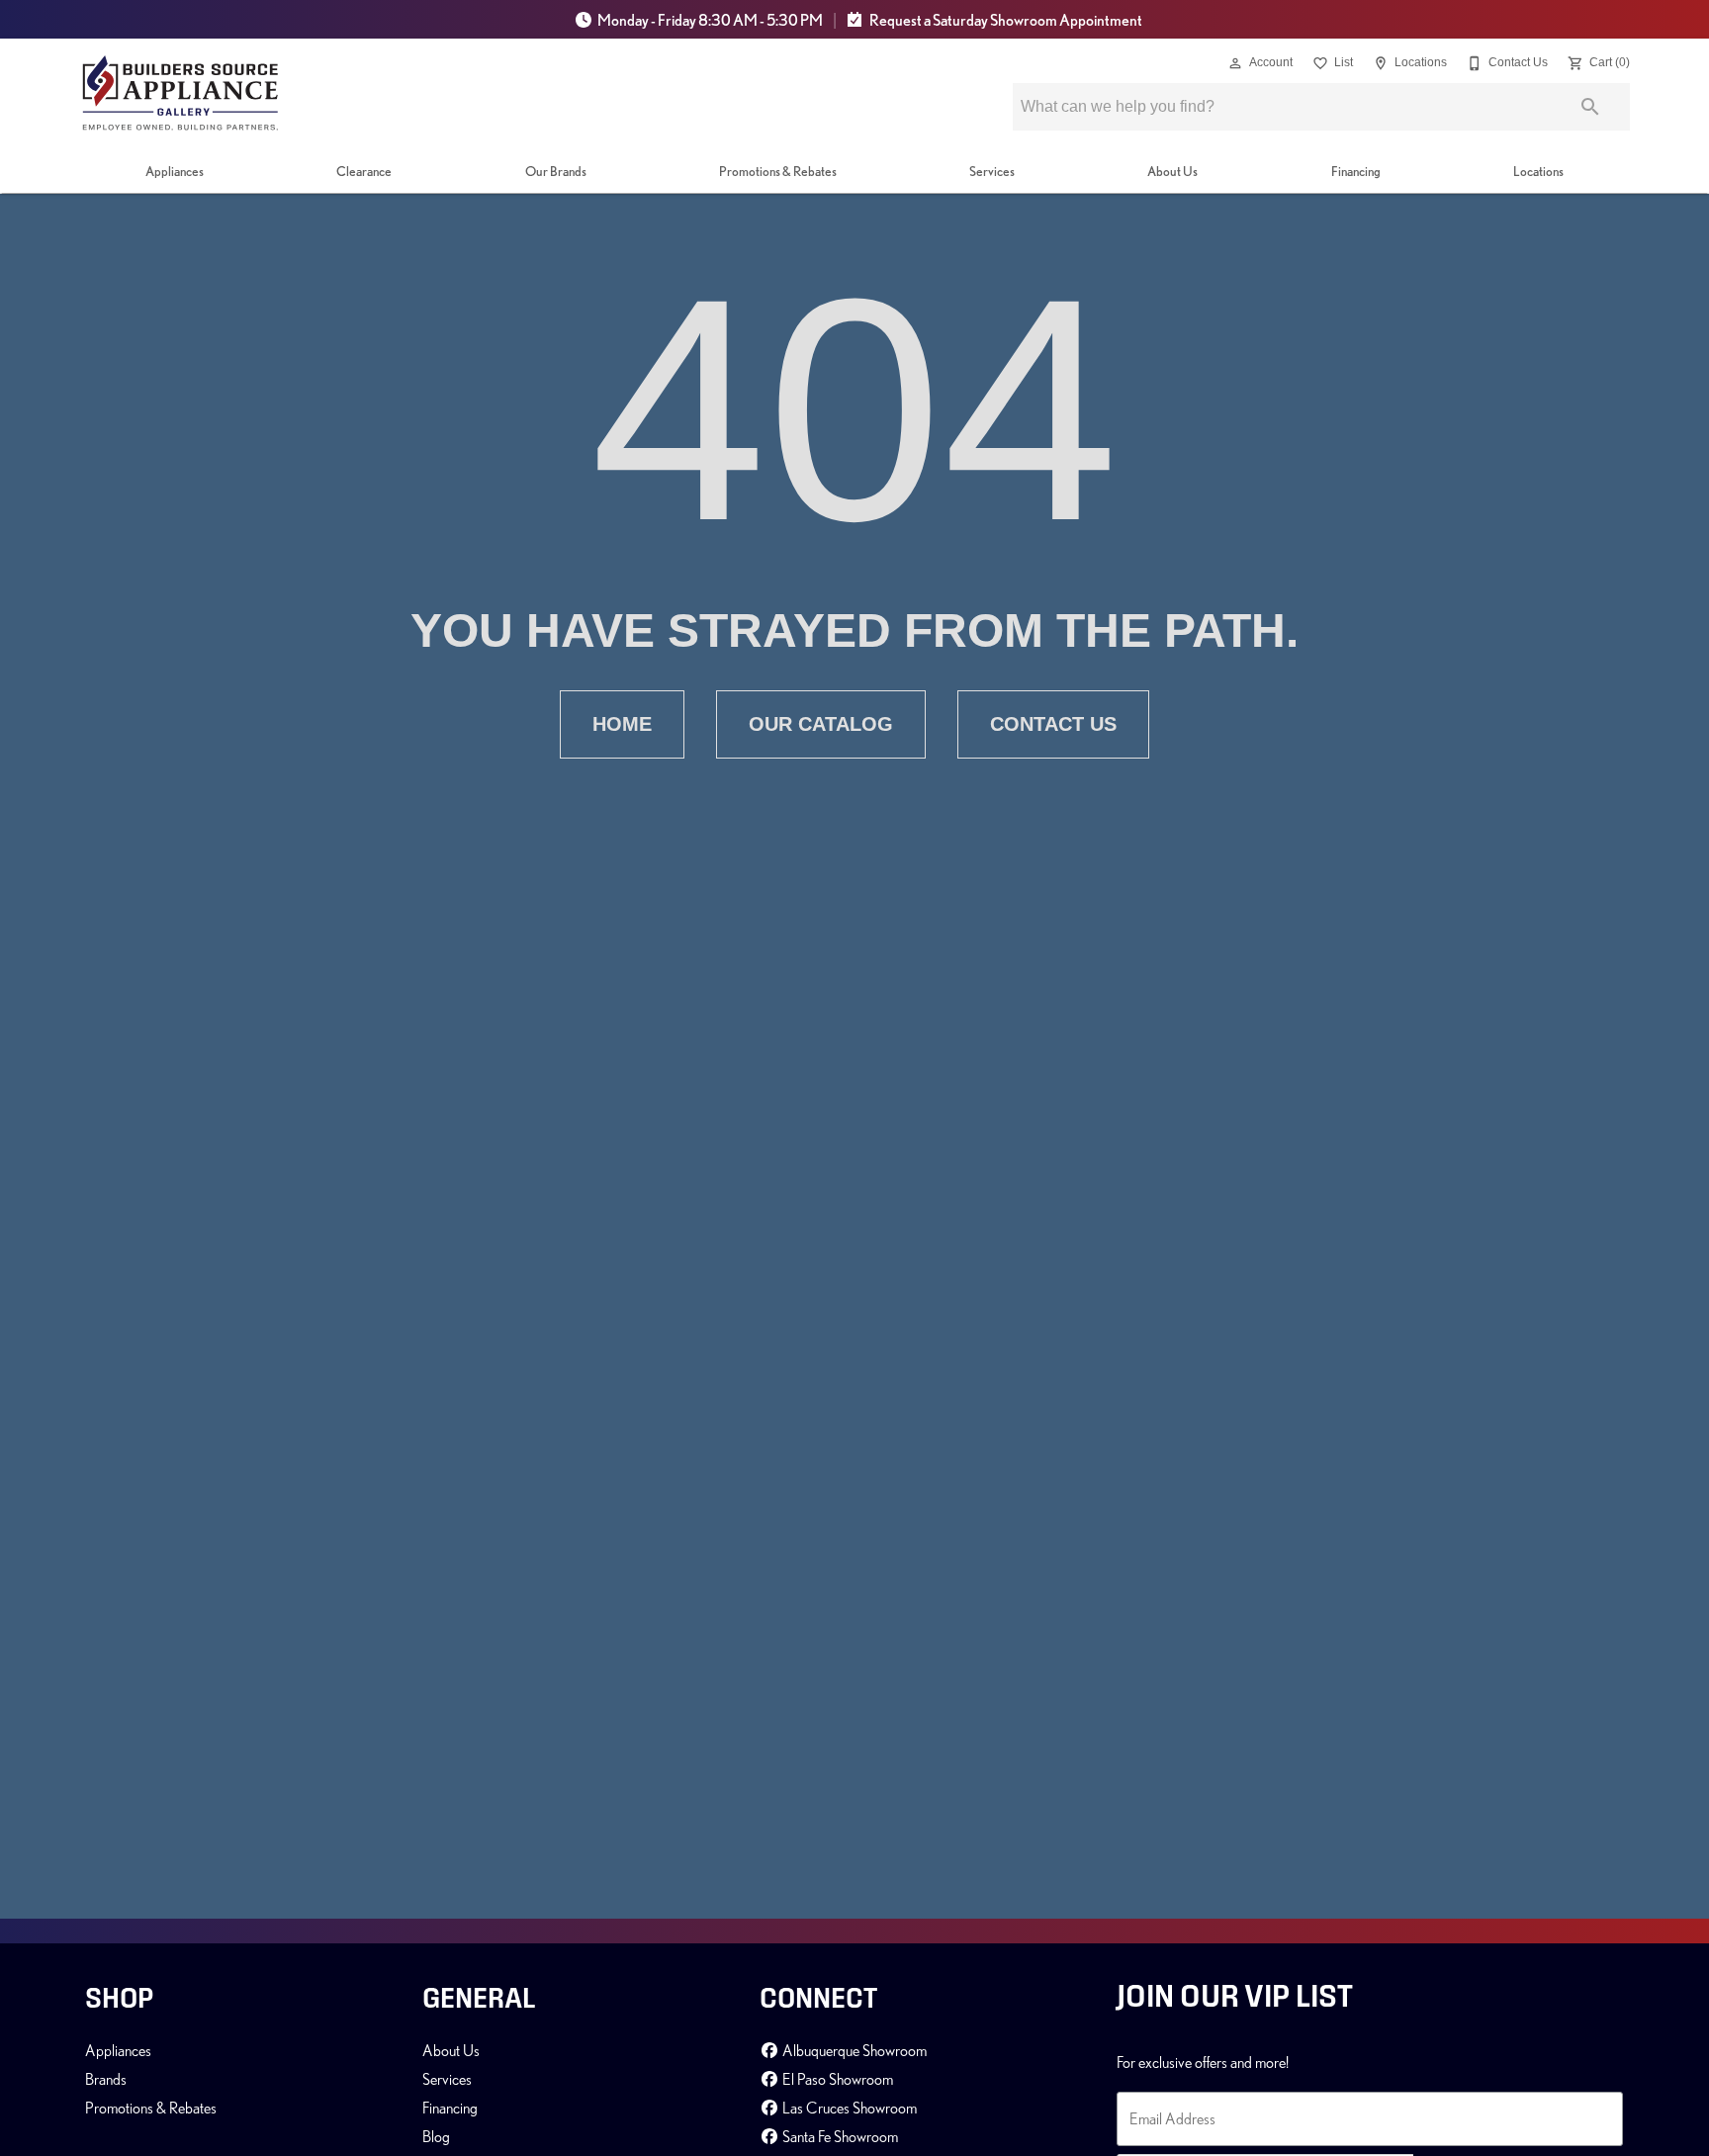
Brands (106, 2079)
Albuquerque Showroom (853, 2050)
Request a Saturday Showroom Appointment (1005, 20)
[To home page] (180, 93)
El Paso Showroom (836, 2079)
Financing (1356, 171)
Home (622, 724)
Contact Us (1053, 724)
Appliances (175, 171)
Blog (436, 2136)
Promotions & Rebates (778, 171)
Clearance (364, 171)
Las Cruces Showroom (848, 2108)
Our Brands (556, 171)
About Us (1172, 171)
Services (992, 171)
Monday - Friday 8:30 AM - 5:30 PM (710, 20)
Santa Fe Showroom (839, 2136)
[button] (1235, 63)
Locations (1538, 171)
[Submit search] (1590, 107)
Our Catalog (821, 724)
